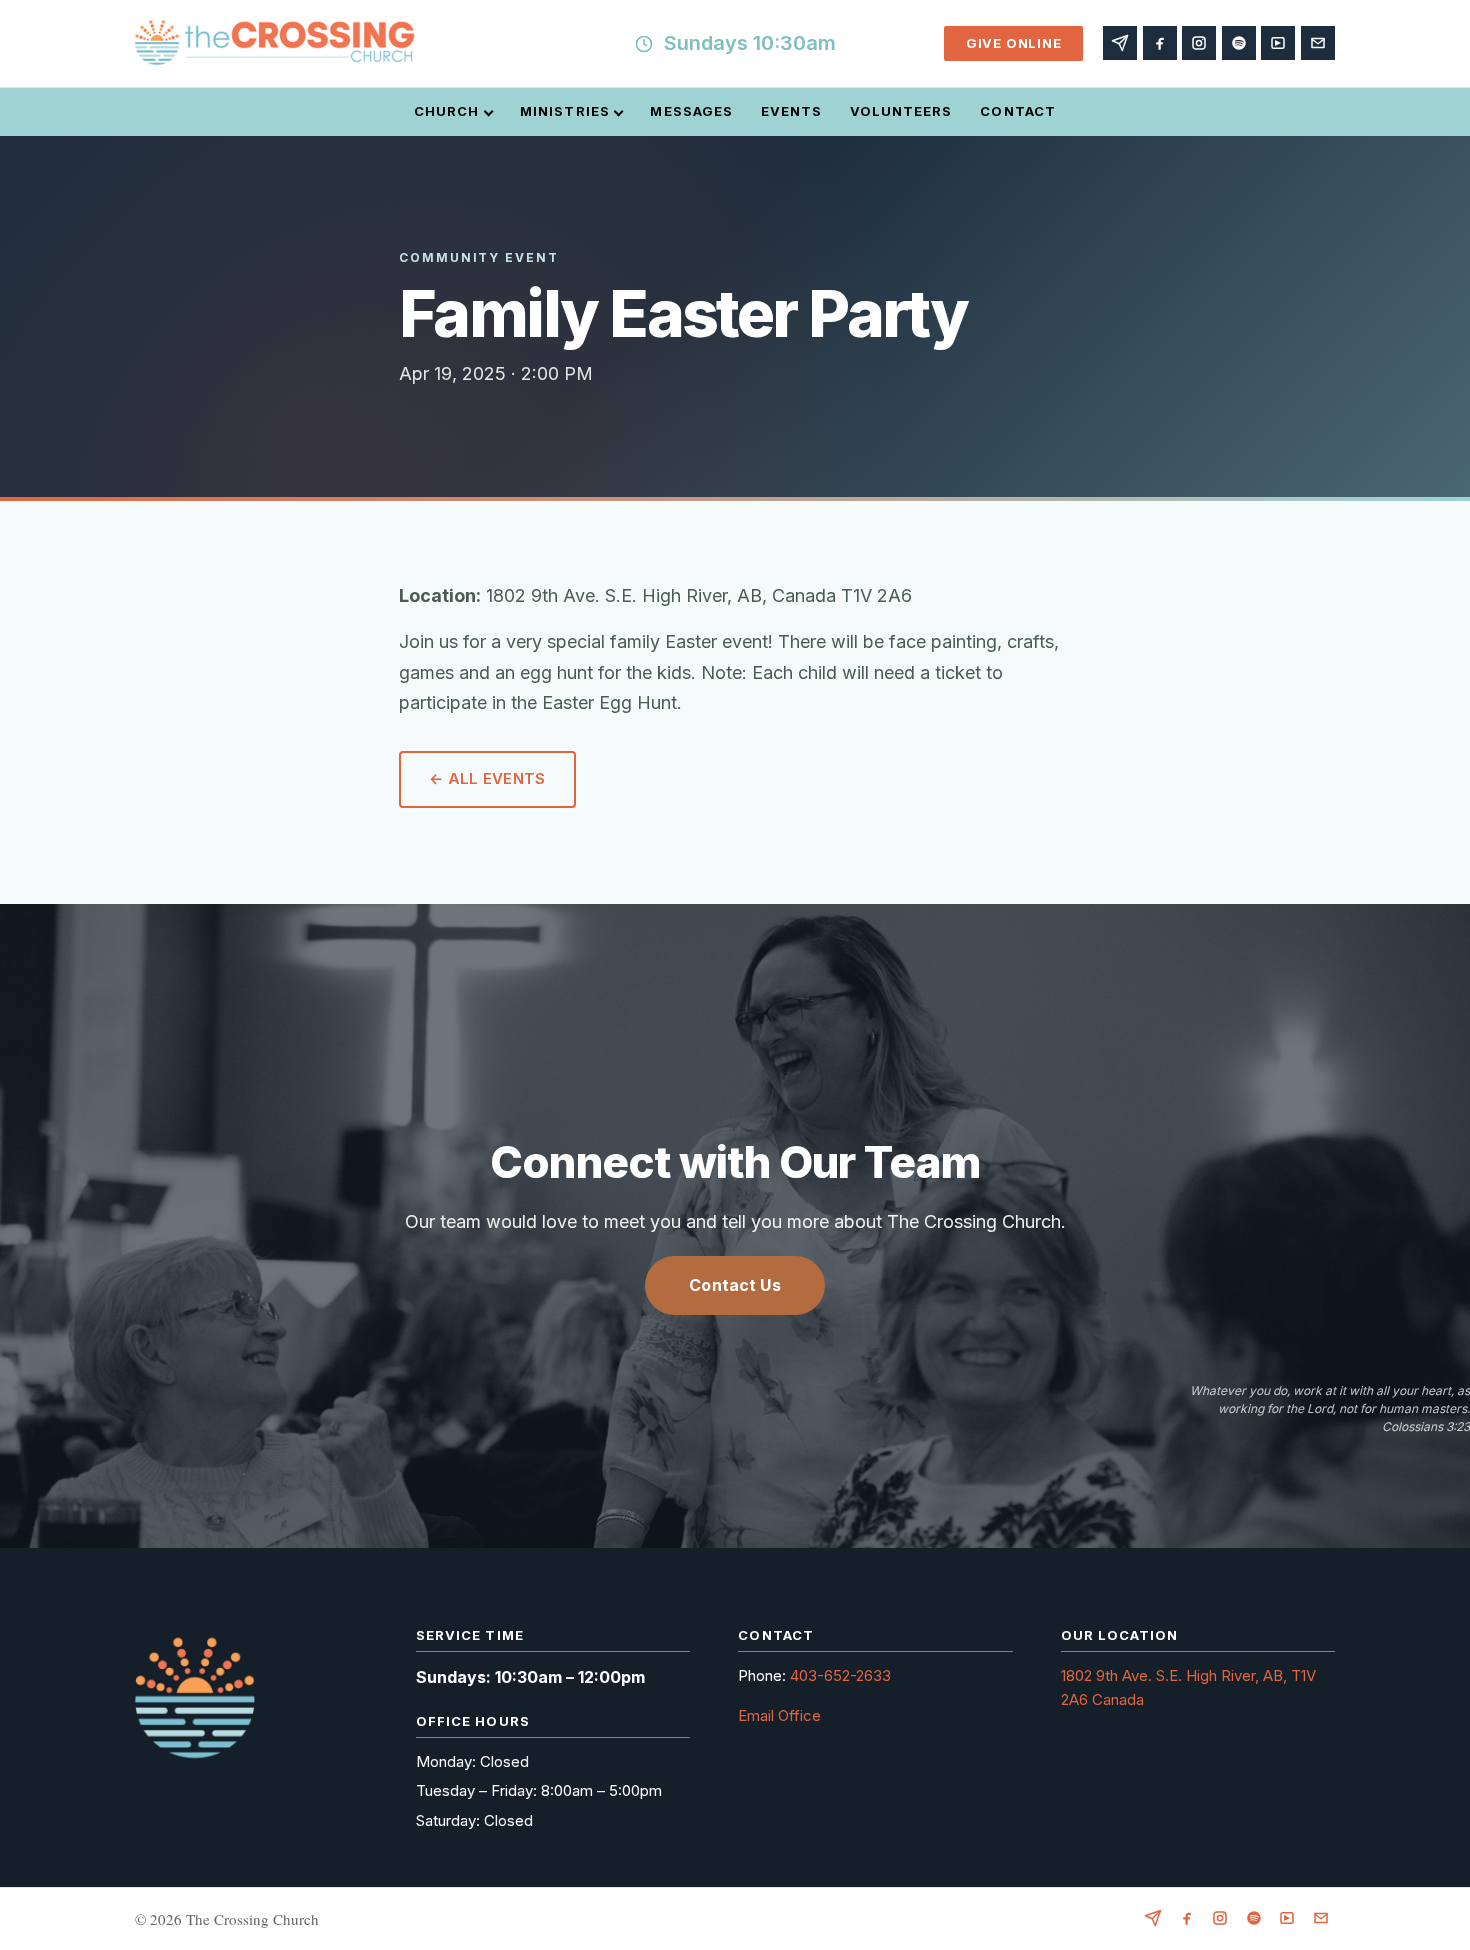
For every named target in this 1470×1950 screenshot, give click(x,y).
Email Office (779, 1715)
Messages (691, 111)
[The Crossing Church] (275, 44)
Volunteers (901, 111)
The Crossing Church (252, 1919)
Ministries (564, 111)
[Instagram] (1199, 43)
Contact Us (735, 1285)
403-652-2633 (840, 1675)
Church (446, 111)
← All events (487, 778)
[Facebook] (1160, 43)
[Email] (1318, 43)
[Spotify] (1239, 43)
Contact (1017, 111)
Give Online (1014, 43)
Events (791, 111)
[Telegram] (1120, 43)
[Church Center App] (1278, 43)
